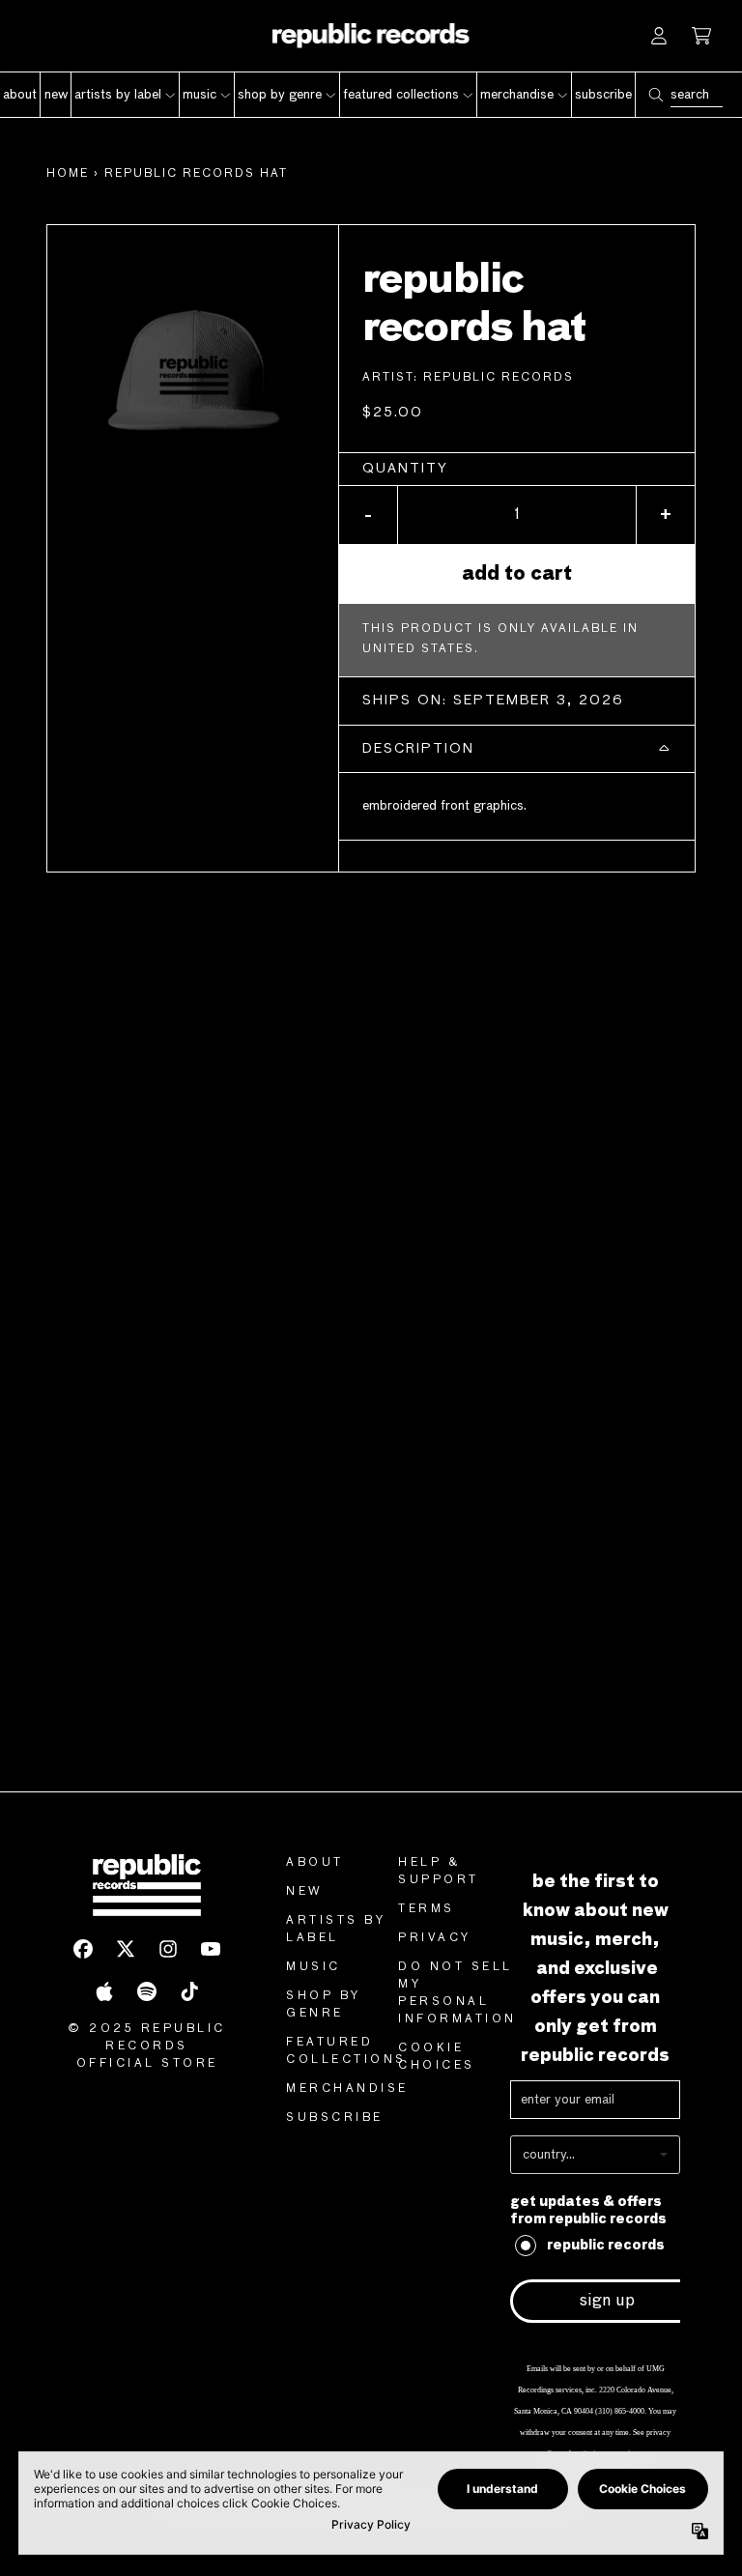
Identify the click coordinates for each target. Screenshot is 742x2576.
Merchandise (347, 2089)
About (315, 1863)
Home (68, 174)
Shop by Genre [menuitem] (280, 95)
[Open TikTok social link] (189, 1991)
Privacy (435, 1938)
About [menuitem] (20, 95)
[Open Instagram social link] (168, 1949)
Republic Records (499, 378)
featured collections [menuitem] (401, 95)
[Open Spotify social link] (147, 1991)
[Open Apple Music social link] (104, 1991)
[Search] (655, 95)
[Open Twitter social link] (126, 1949)
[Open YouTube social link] (211, 1949)
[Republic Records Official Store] (371, 36)
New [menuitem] (56, 95)
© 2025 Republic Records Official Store (147, 2046)
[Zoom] (193, 371)
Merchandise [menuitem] (517, 95)
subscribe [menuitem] (603, 95)
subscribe (335, 2118)
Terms (427, 1909)
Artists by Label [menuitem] (118, 95)
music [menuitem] (200, 95)
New (305, 1892)
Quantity (405, 469)
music (314, 1967)
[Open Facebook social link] (83, 1949)
